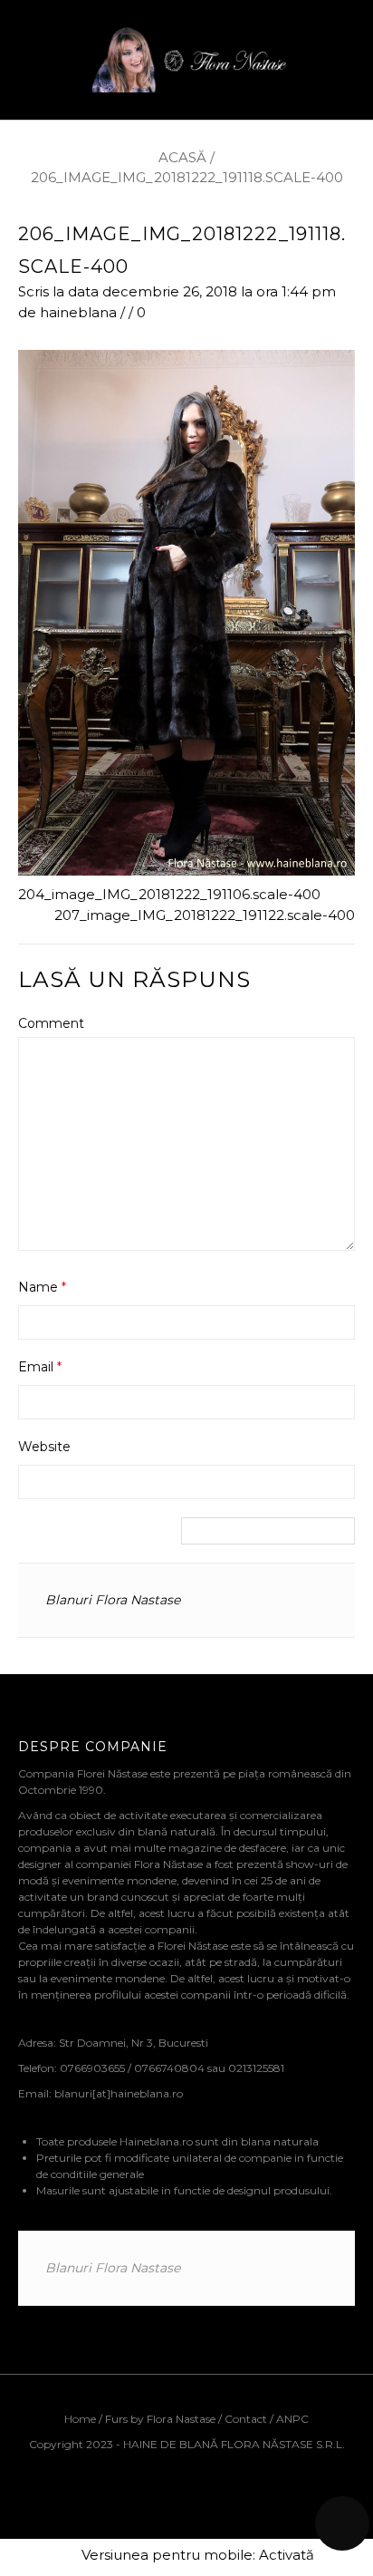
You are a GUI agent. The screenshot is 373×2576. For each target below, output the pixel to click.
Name (42, 1287)
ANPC (292, 2419)
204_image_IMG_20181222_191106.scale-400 (169, 894)
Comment (51, 1023)
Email (40, 1367)
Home (81, 2419)
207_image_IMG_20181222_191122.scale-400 (205, 915)
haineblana (78, 312)
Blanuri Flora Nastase (113, 1600)
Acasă (182, 157)
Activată (287, 2555)
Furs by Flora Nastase (160, 2419)
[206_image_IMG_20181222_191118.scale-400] (186, 611)
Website (44, 1447)
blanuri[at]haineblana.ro (119, 2093)
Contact (246, 2419)
